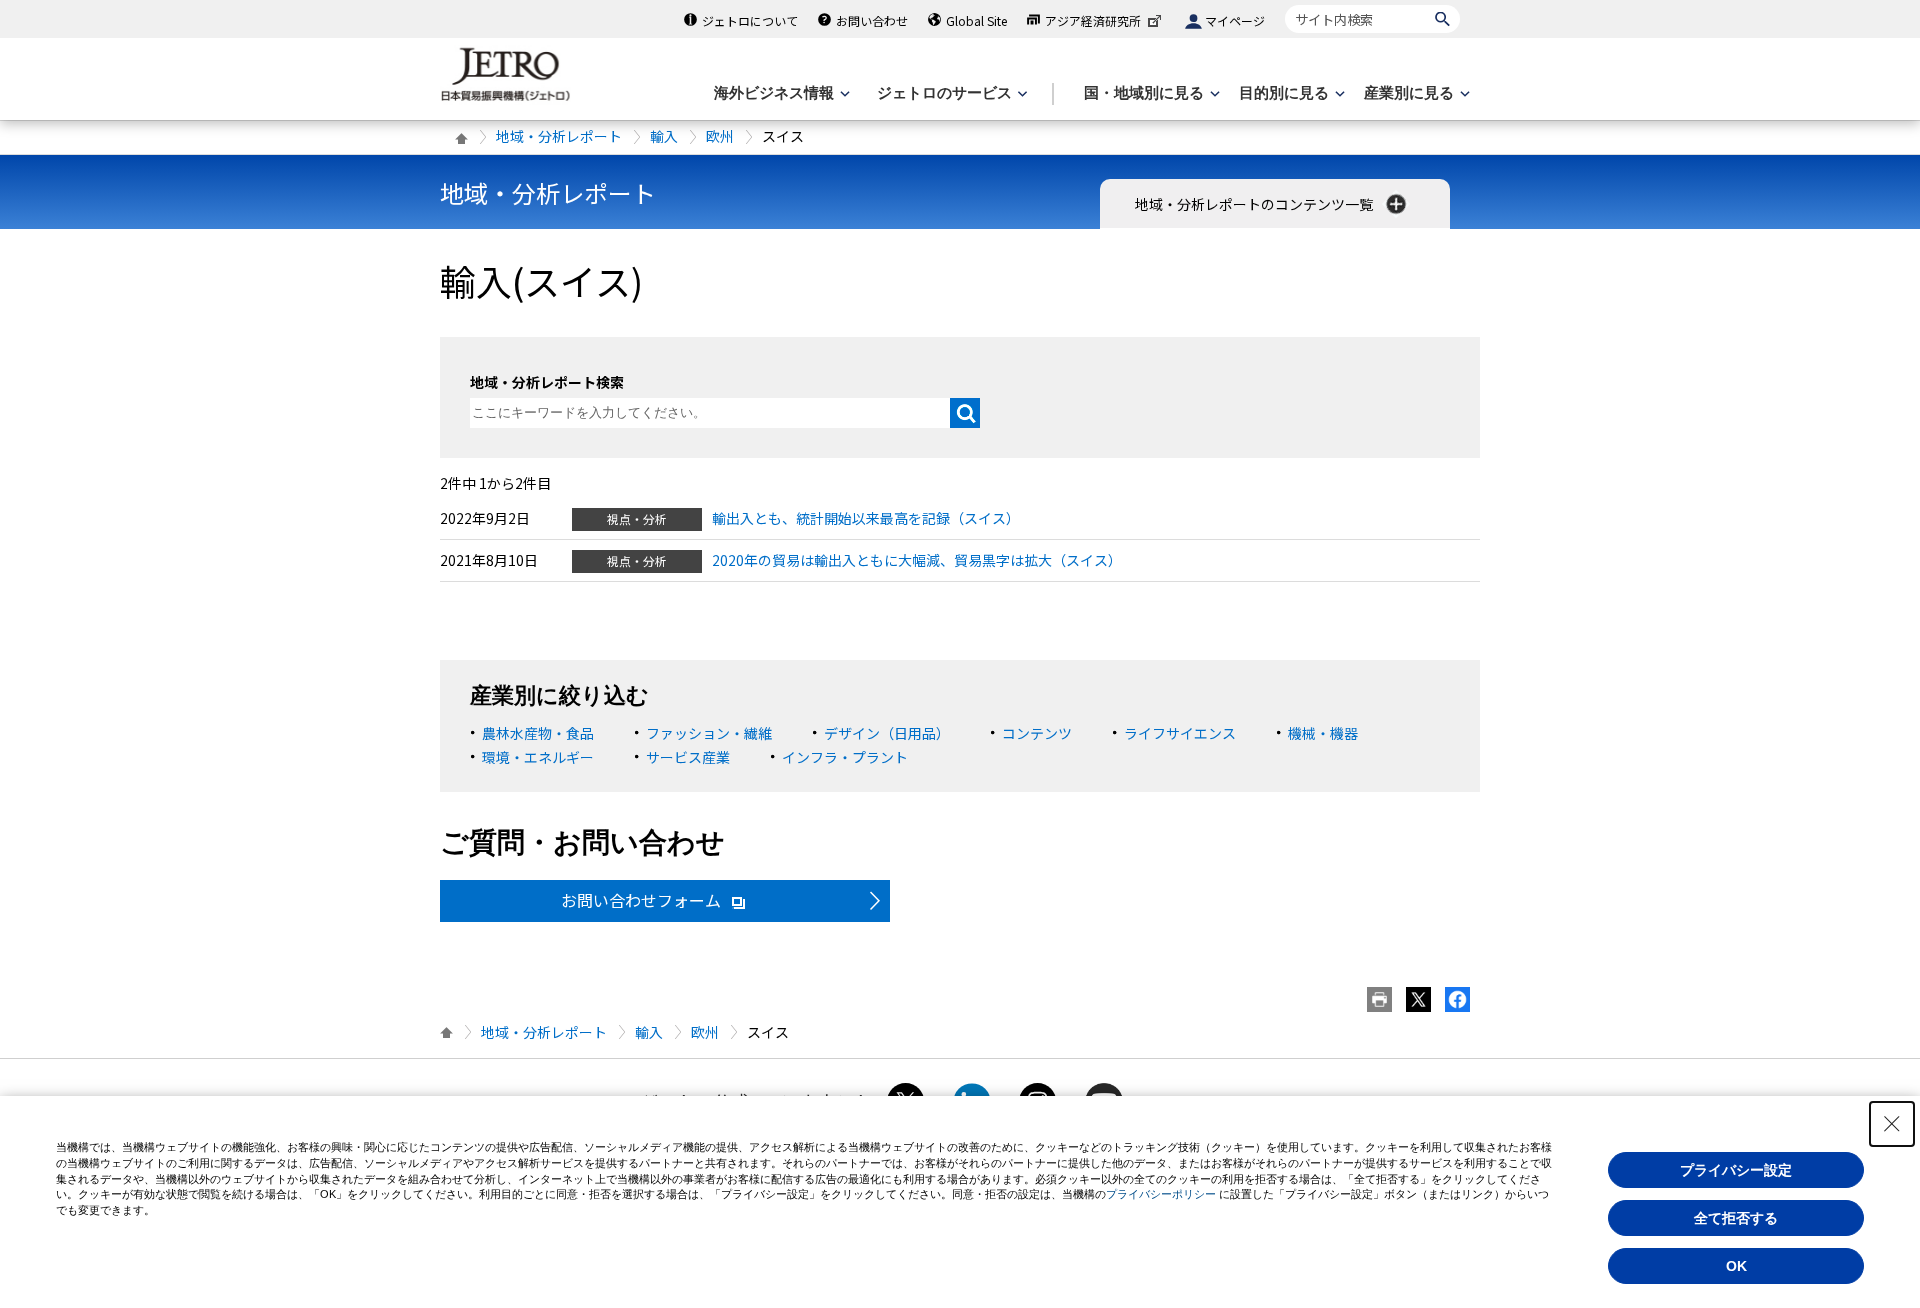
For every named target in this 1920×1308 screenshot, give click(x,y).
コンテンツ (1037, 733)
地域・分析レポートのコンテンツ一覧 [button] (1255, 204)
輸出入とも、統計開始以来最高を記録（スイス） (866, 518)
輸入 (664, 136)
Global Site (976, 20)
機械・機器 (1323, 733)
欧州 (720, 136)
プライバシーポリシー (1161, 1194)
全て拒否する (1736, 1218)
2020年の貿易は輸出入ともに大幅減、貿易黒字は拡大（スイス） (917, 560)
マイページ (1235, 20)
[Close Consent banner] (1892, 1124)
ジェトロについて (750, 20)
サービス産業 (688, 757)
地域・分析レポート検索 (547, 382)
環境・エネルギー (538, 757)
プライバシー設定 (1736, 1170)
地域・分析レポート (559, 136)
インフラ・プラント (845, 757)
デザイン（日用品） (887, 733)
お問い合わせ (872, 20)
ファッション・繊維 (709, 733)
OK (1736, 1266)
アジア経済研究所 (1093, 20)
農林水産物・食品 (538, 733)
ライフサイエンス (1180, 733)
